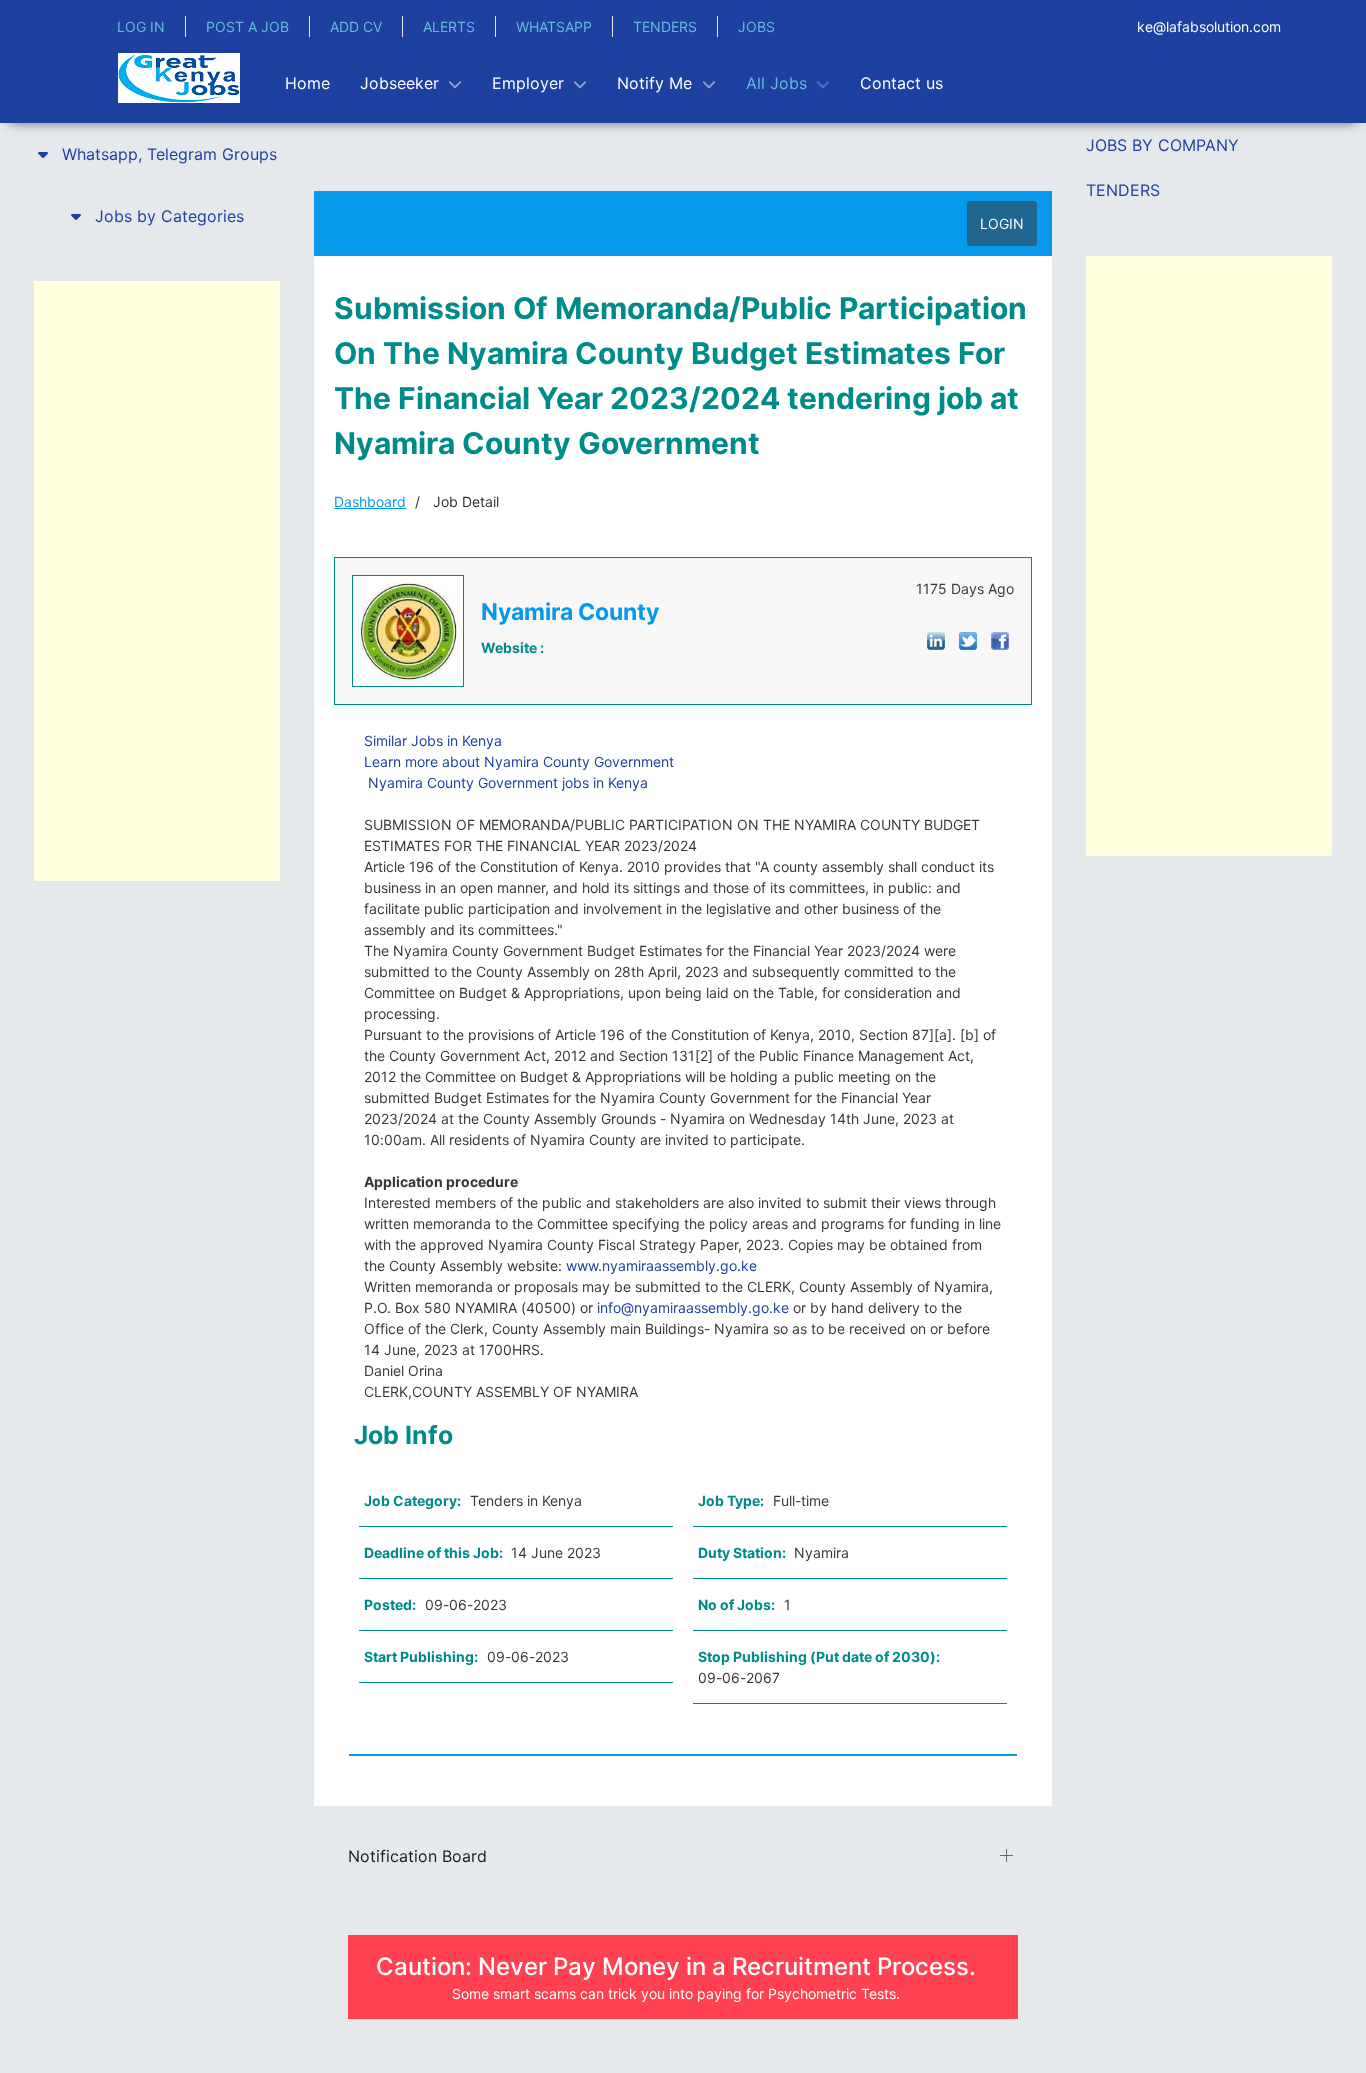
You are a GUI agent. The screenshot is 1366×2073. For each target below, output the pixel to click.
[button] (157, 154)
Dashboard (370, 501)
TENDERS (665, 26)
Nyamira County (570, 612)
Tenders (1123, 190)
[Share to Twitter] (968, 639)
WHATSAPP (554, 26)
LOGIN (1002, 223)
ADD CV (356, 26)
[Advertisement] (157, 581)
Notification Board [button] (417, 1856)
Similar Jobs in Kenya (433, 740)
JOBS (756, 26)
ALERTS (449, 26)
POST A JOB (247, 26)
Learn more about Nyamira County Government (519, 761)
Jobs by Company (1162, 145)
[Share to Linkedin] (936, 639)
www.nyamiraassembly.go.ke (661, 1265)
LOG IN (141, 26)
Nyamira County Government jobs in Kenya (506, 782)
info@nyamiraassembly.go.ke (693, 1307)
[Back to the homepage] (179, 78)
